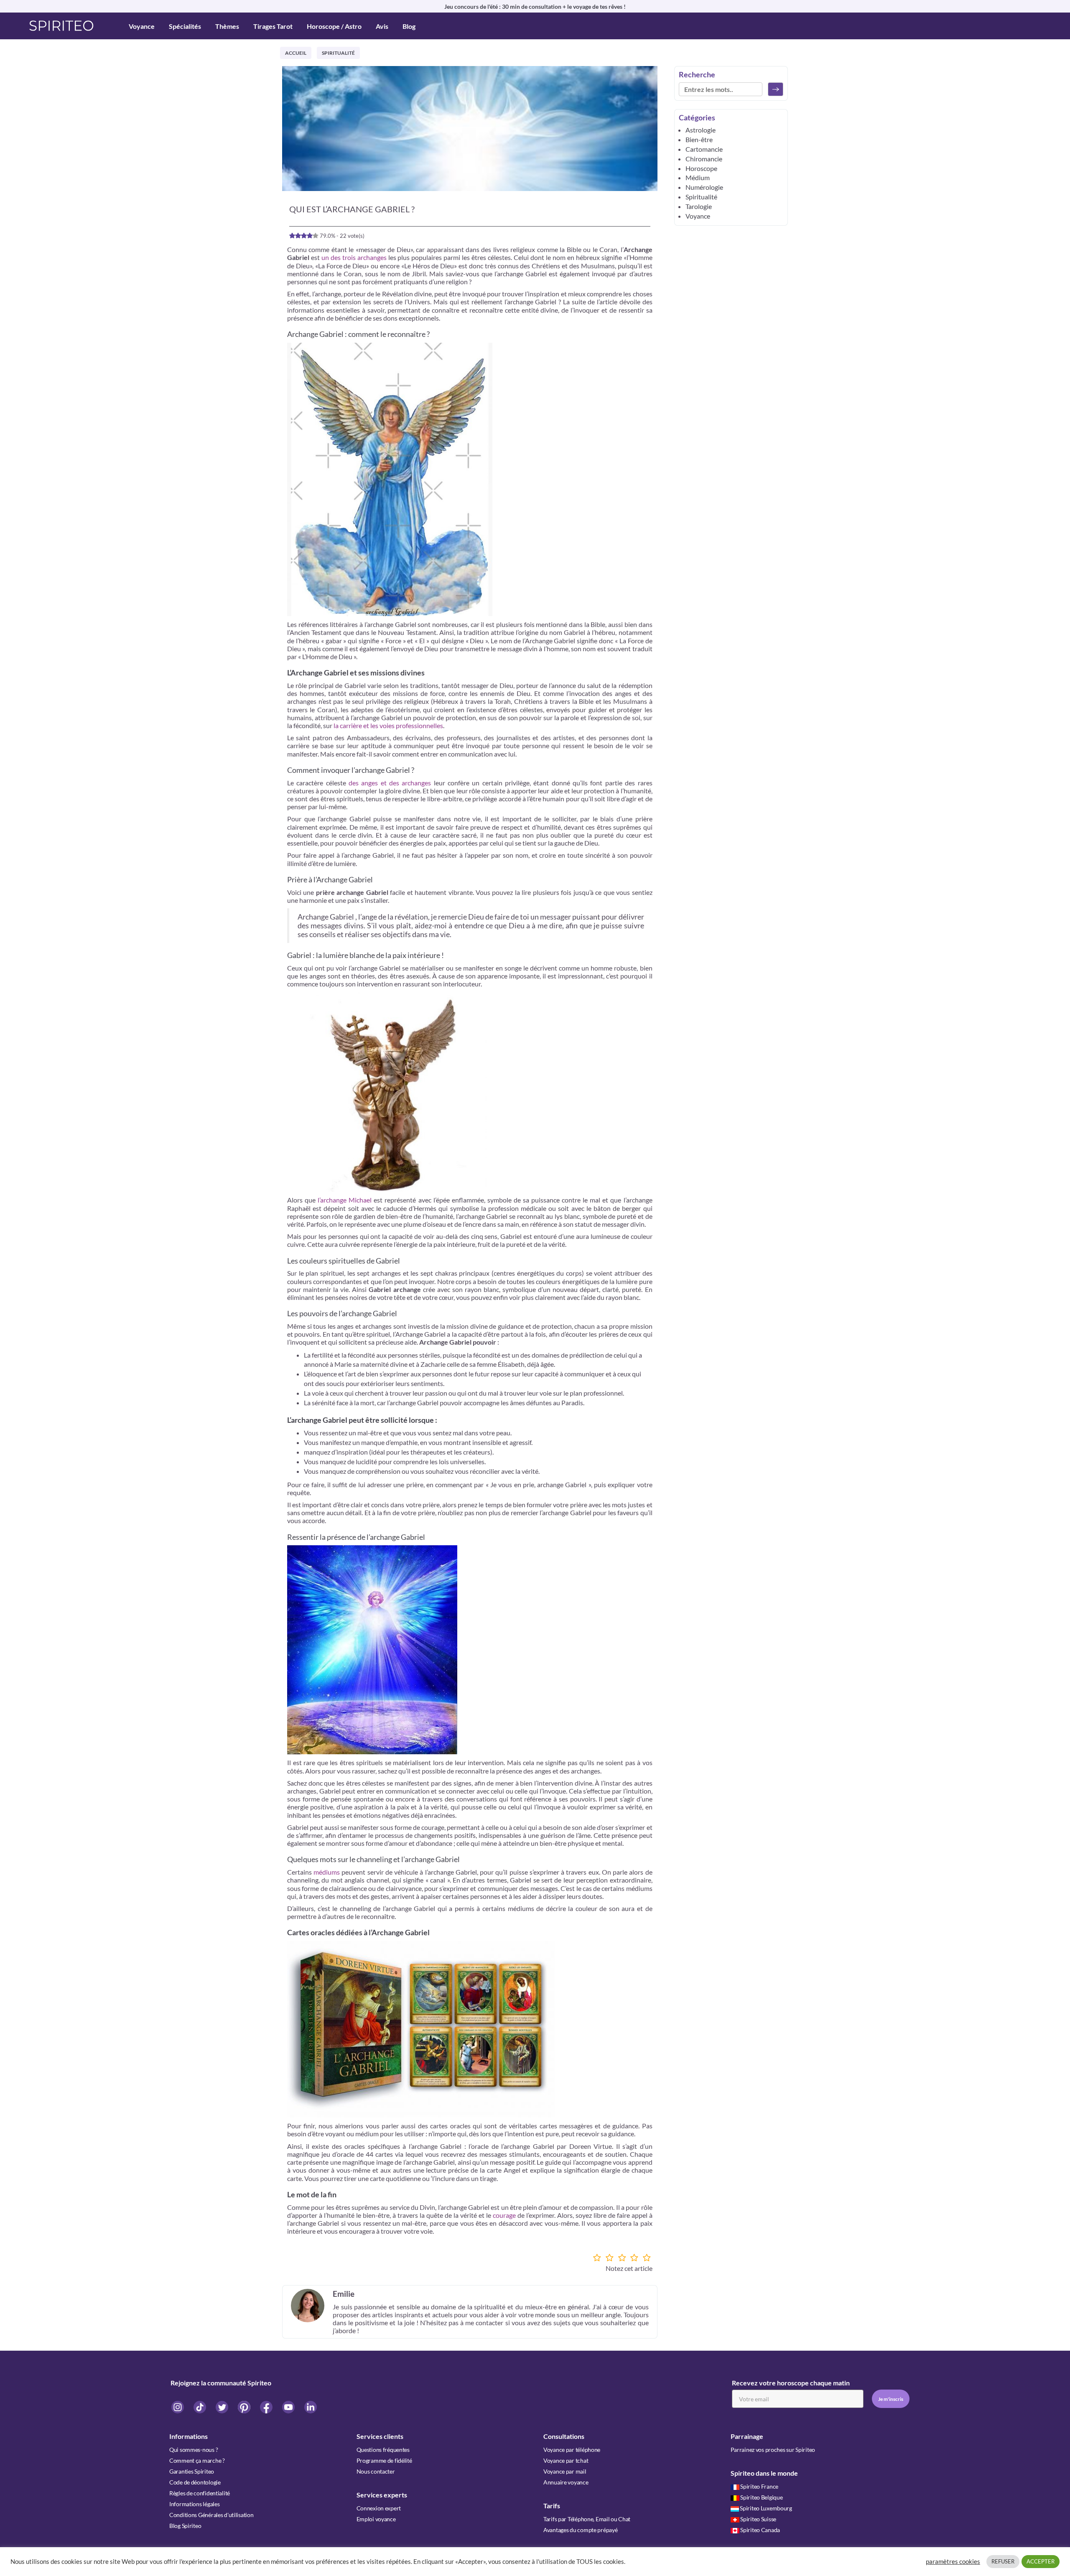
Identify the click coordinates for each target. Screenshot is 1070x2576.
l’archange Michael (345, 1200)
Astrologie (701, 130)
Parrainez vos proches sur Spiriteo (773, 2450)
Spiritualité (338, 53)
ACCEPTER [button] (1041, 2561)
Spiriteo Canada (760, 2530)
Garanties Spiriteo (192, 2471)
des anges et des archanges (390, 783)
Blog (409, 26)
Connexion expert (379, 2508)
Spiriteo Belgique (761, 2497)
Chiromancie (704, 159)
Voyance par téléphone (572, 2450)
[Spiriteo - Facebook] (267, 2407)
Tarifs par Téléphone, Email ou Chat (587, 2519)
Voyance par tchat (566, 2460)
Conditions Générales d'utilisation (211, 2515)
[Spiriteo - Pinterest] (245, 2407)
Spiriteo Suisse (758, 2519)
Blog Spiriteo (185, 2526)
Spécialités (185, 26)
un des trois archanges (354, 257)
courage (504, 2215)
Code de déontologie (195, 2482)
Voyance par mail (565, 2471)
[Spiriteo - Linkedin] (311, 2407)
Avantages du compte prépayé (580, 2530)
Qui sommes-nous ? (194, 2450)
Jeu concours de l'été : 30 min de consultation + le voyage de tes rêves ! (535, 6)
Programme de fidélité (384, 2460)
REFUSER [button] (1003, 2561)
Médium (698, 177)
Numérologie (704, 187)
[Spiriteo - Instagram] (178, 2407)
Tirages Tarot (273, 26)
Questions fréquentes (383, 2450)
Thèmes (227, 26)
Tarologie (699, 206)
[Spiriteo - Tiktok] (200, 2407)
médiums (327, 1872)
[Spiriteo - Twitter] (223, 2407)
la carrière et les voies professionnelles (388, 725)
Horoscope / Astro (334, 26)
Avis (382, 26)
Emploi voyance (376, 2519)
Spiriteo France (759, 2486)
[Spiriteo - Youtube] (289, 2407)
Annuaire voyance (566, 2482)
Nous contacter (376, 2471)
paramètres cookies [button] (953, 2562)
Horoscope (701, 168)
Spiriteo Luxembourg (766, 2508)
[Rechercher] (776, 89)
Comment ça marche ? (197, 2460)
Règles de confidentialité (200, 2493)
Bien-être (699, 139)
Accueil (296, 53)
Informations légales (194, 2504)
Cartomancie (704, 149)
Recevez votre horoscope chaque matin (791, 2383)
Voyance (142, 26)
